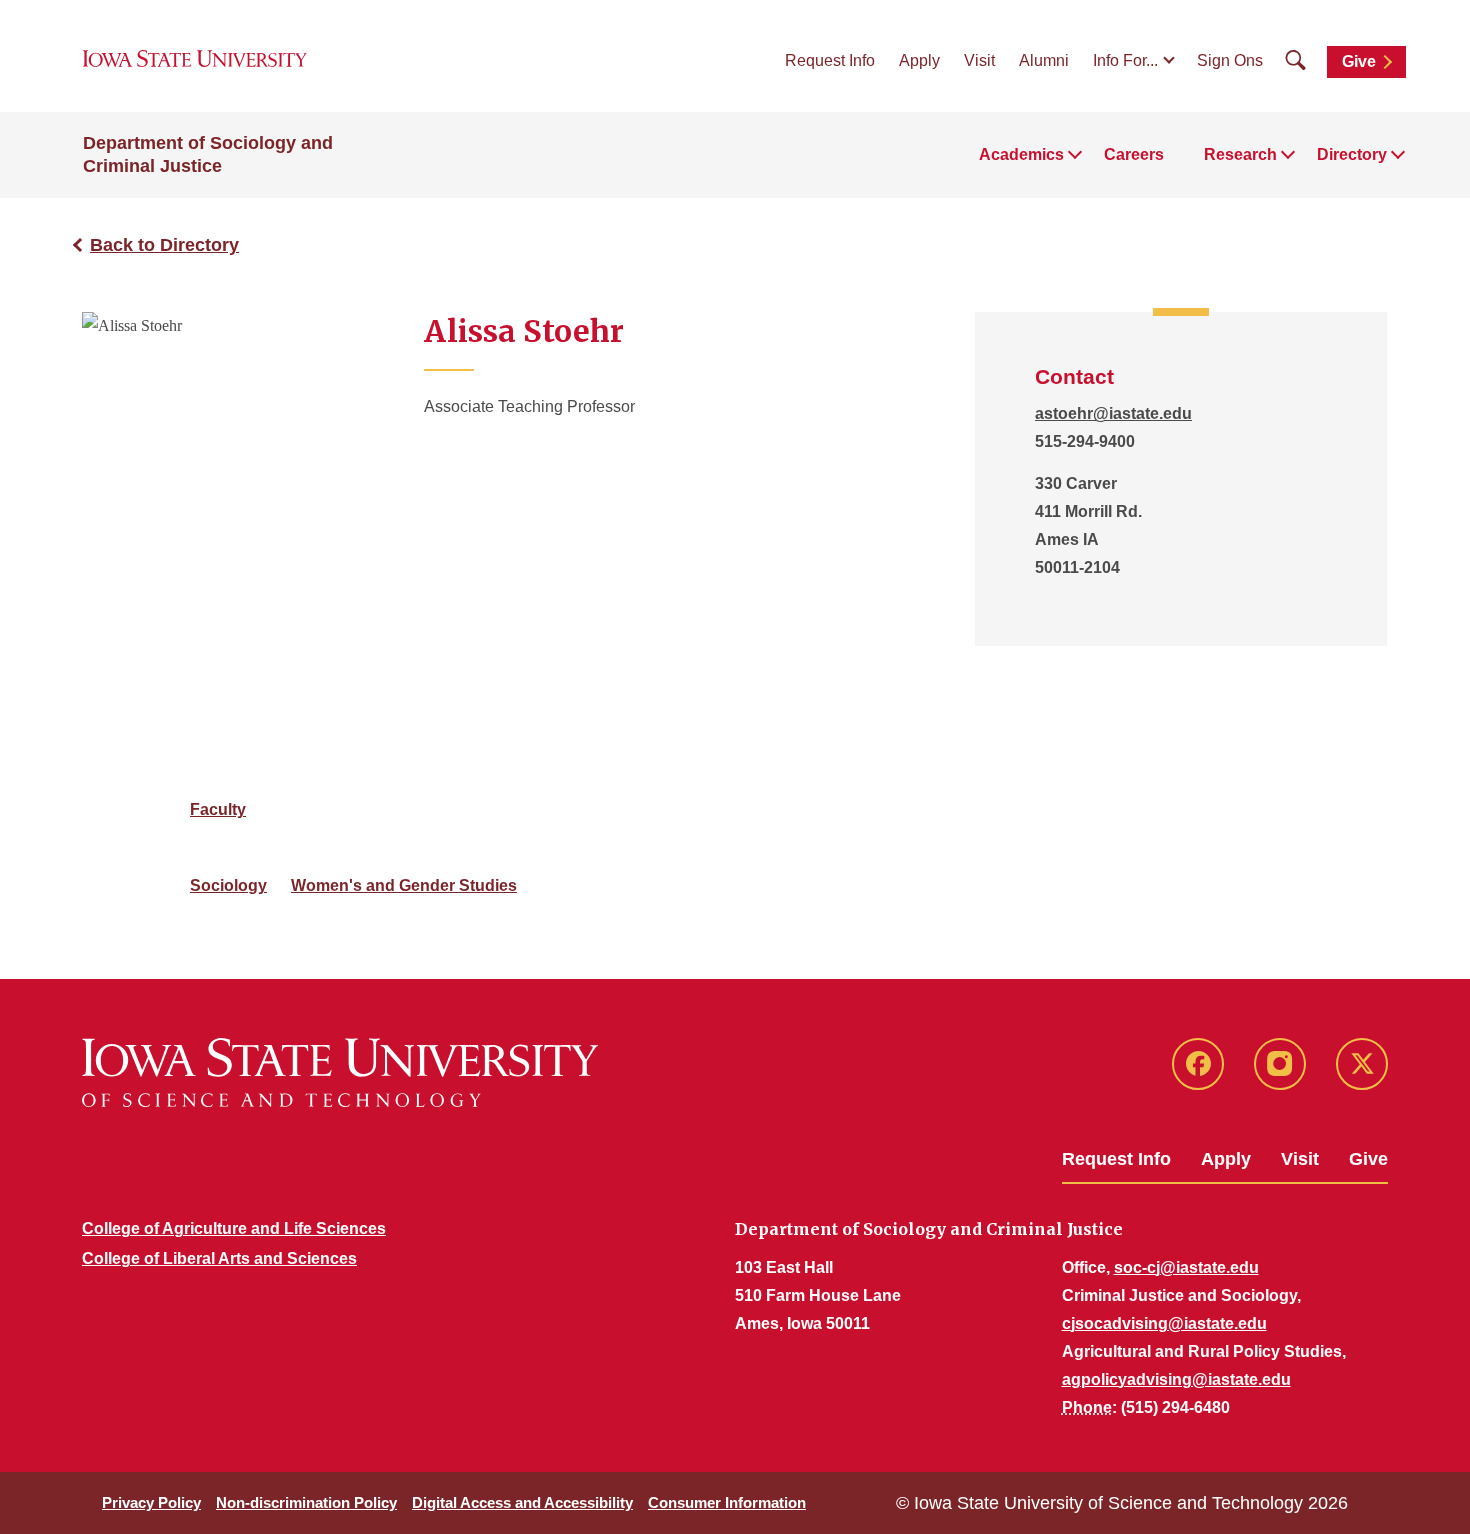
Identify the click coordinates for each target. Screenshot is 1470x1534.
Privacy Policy (151, 1502)
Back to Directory (164, 245)
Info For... (1125, 60)
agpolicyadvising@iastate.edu (1176, 1379)
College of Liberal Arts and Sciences (219, 1258)
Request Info (830, 60)
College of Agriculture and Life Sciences (234, 1228)
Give (1359, 61)
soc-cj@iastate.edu (1186, 1267)
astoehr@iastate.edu (1113, 413)
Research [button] (1240, 154)
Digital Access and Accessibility (522, 1502)
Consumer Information (727, 1502)
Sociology (228, 885)
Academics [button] (1021, 154)
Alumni (1044, 60)
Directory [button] (1352, 154)
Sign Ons (1230, 60)
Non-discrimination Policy (306, 1502)
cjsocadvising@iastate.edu (1164, 1323)
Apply (919, 60)
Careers (1134, 154)
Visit (979, 60)
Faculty (218, 809)
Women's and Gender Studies (404, 885)
